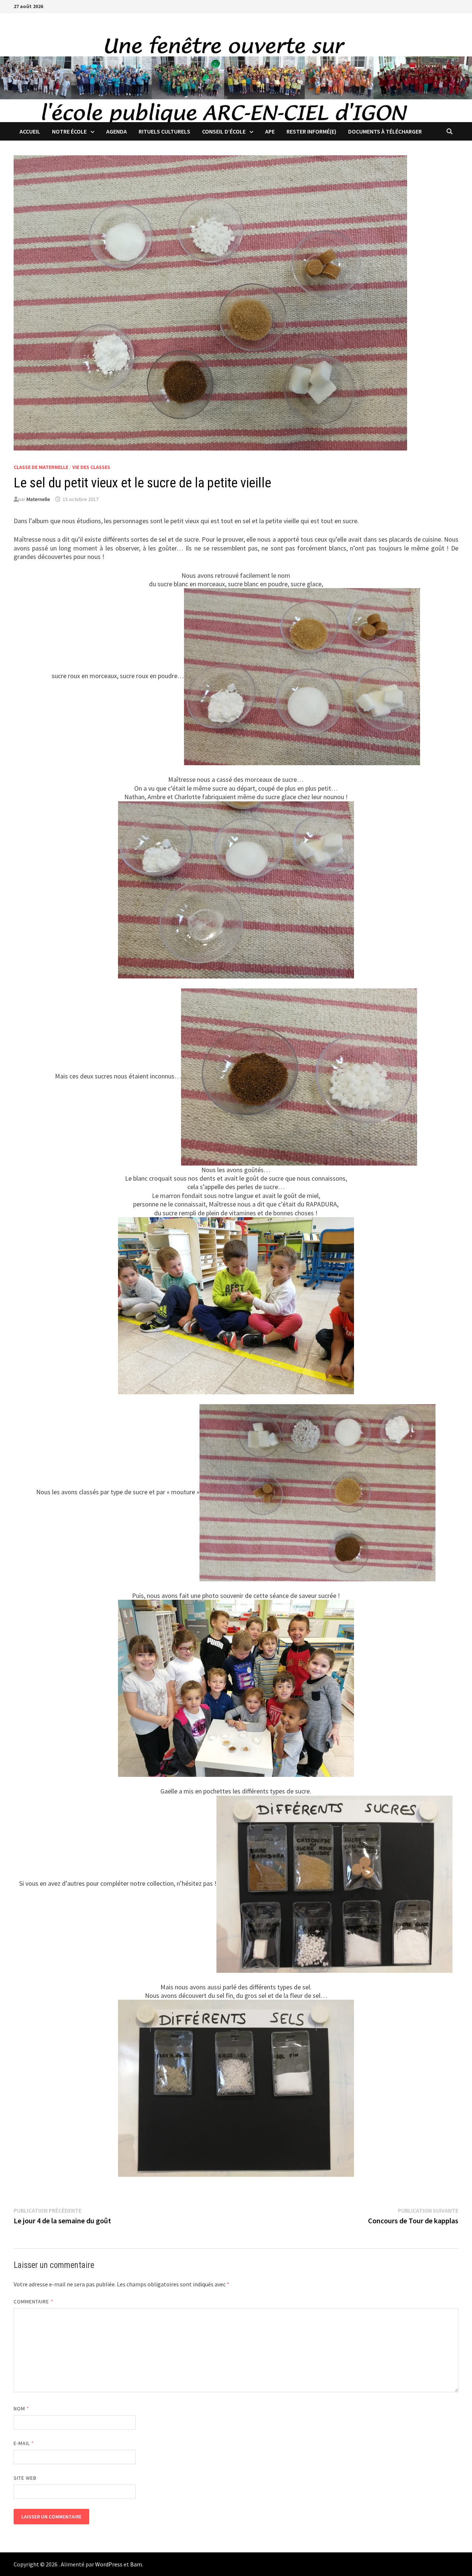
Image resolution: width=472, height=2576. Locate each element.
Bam (136, 2564)
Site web (25, 2478)
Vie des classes (91, 467)
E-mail (24, 2443)
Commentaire (34, 2302)
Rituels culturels (164, 131)
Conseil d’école (224, 131)
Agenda (117, 131)
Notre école (69, 131)
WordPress (109, 2564)
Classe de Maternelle (41, 467)
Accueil (30, 131)
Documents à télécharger (385, 131)
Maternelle (38, 499)
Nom (21, 2408)
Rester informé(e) (311, 131)
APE (270, 131)
